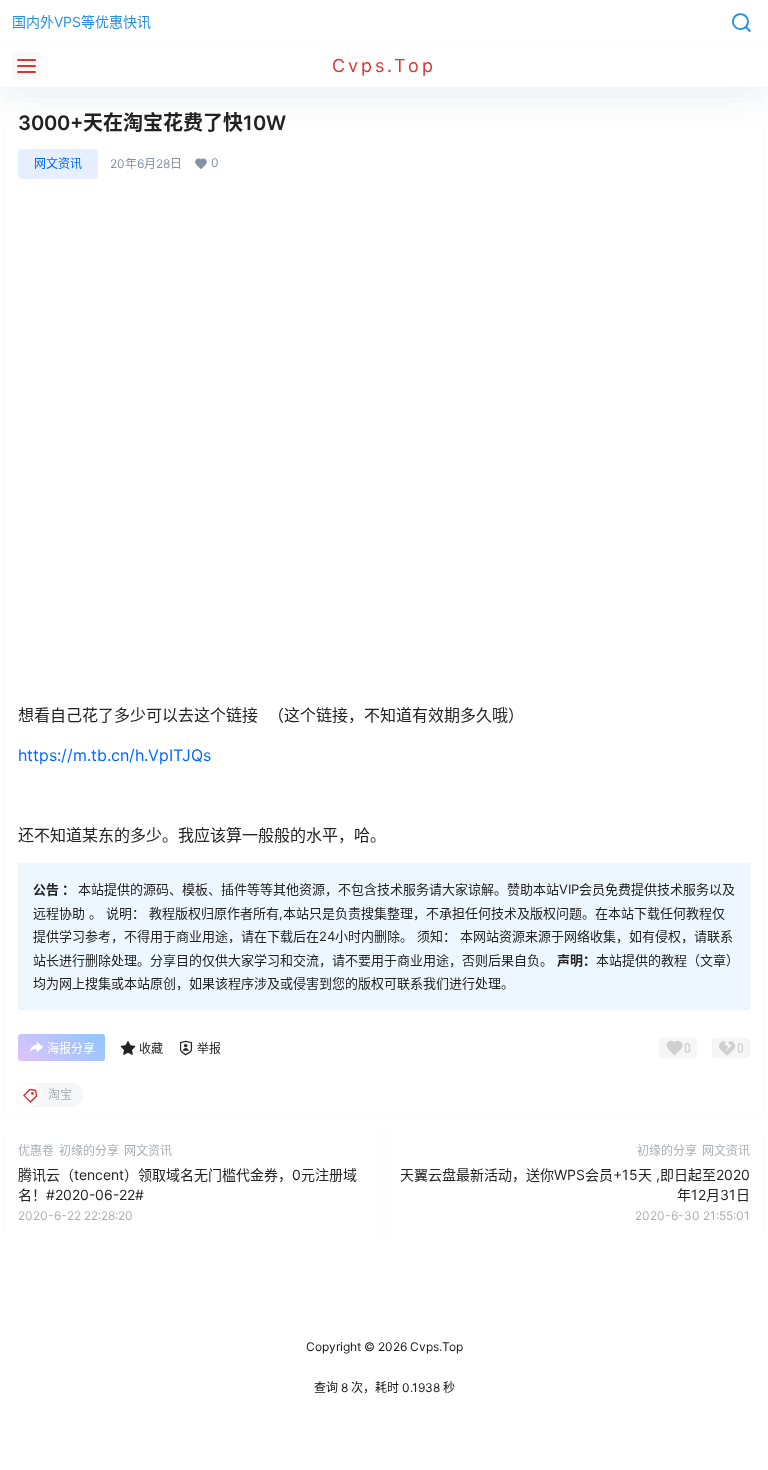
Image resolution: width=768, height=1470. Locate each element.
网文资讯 (58, 163)
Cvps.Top (435, 1346)
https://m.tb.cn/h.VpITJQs (114, 755)
